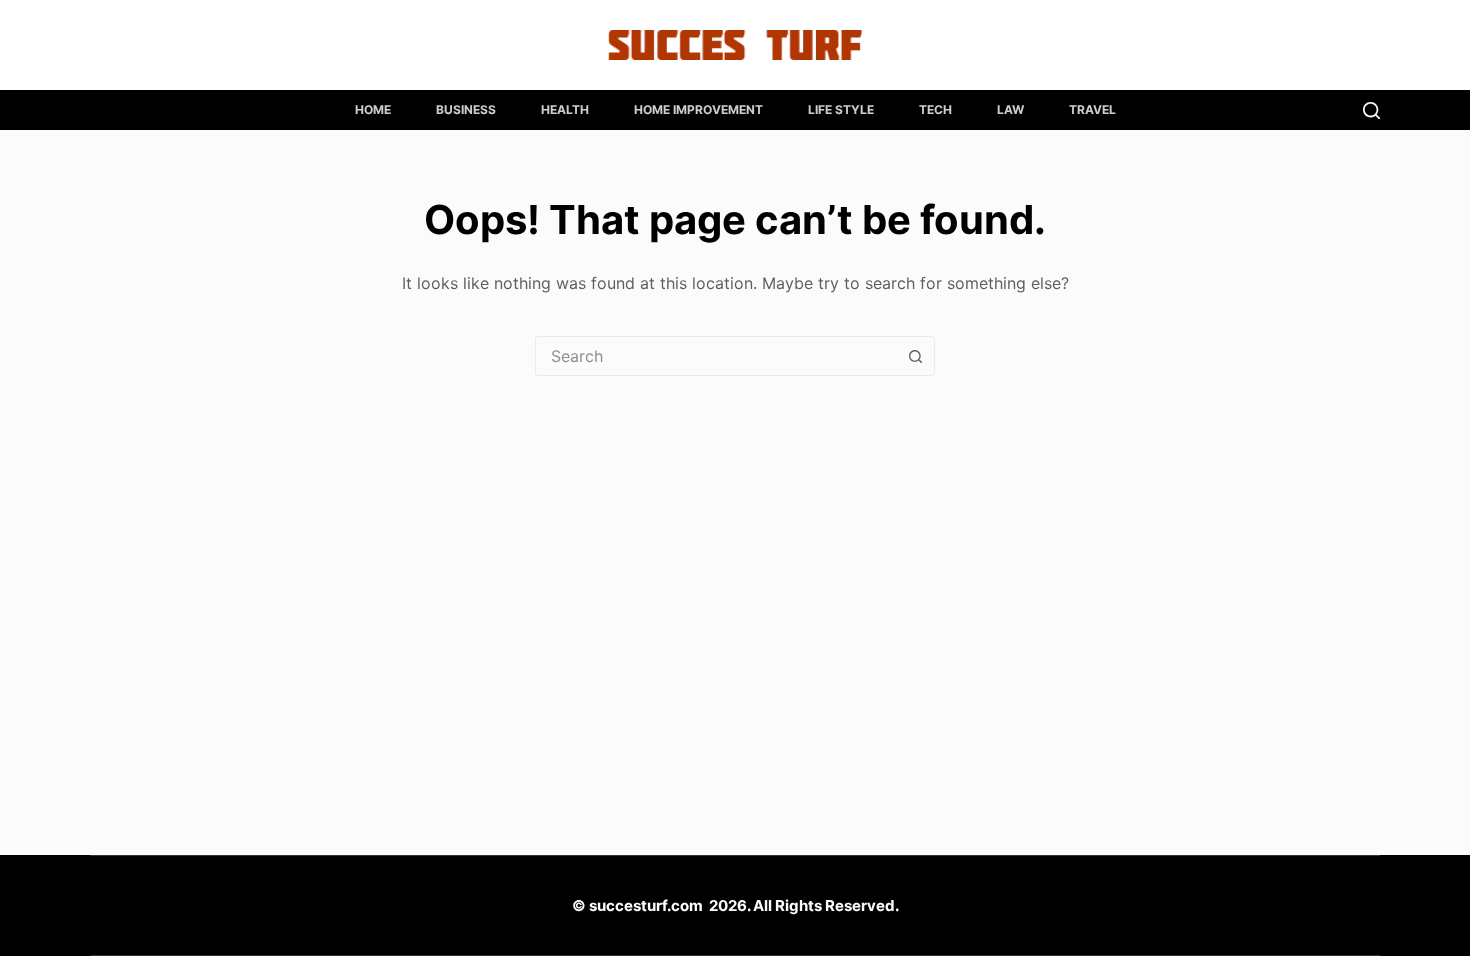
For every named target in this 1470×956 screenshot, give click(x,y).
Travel (1092, 109)
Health (565, 109)
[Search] (1371, 110)
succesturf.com (646, 905)
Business (466, 109)
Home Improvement (698, 109)
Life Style (841, 109)
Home (373, 109)
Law (1010, 109)
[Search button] (915, 356)
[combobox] (716, 356)
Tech (935, 109)
